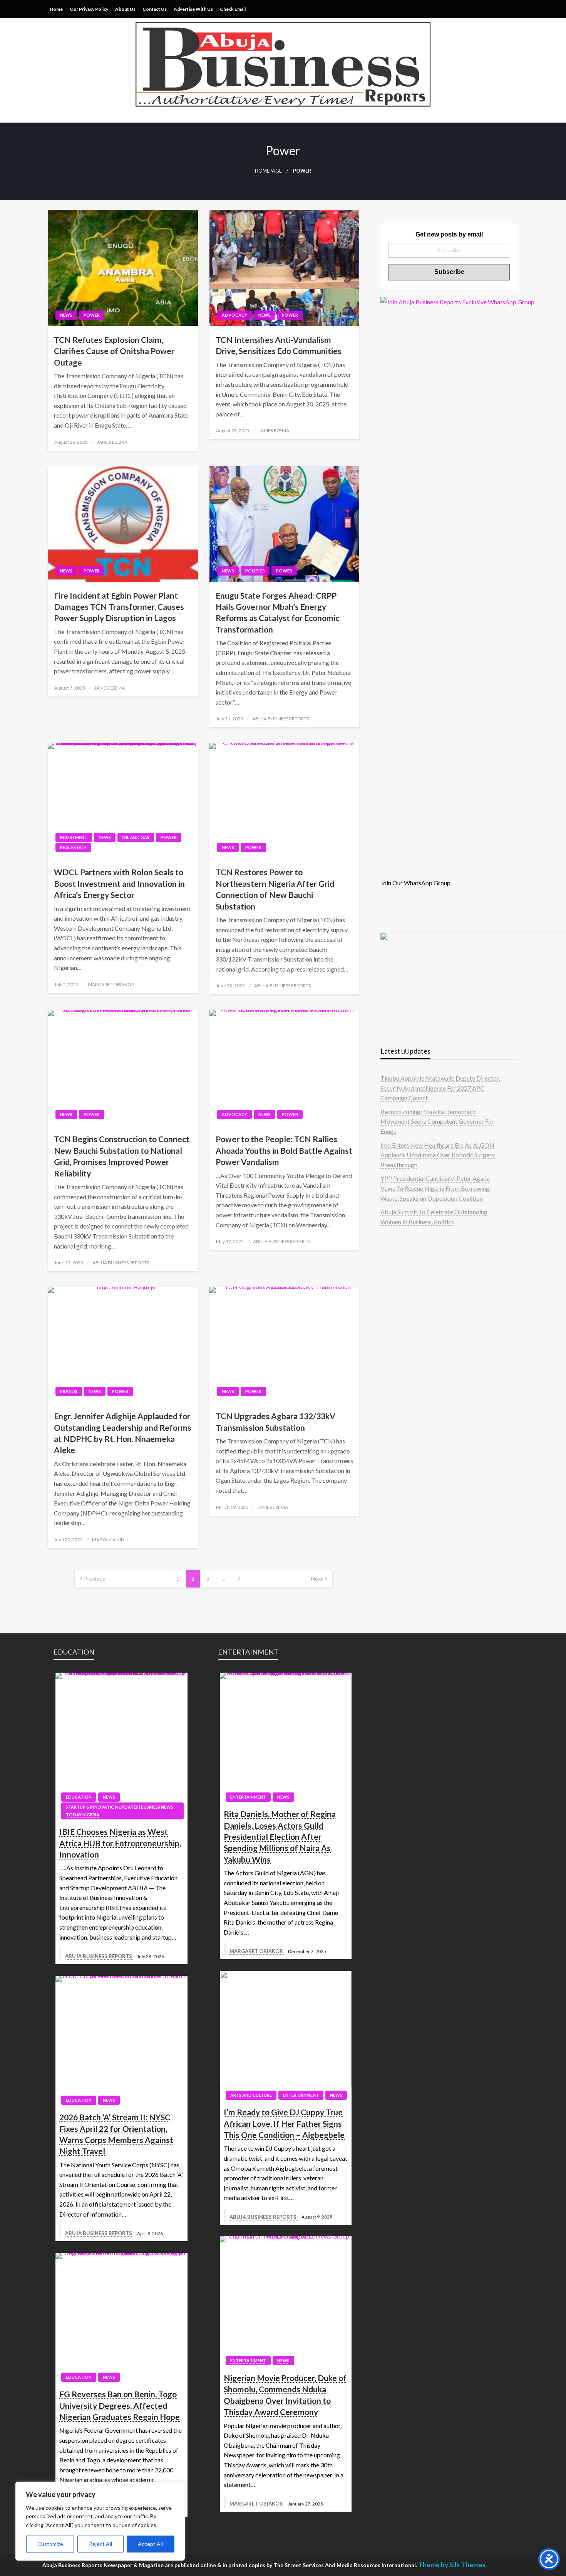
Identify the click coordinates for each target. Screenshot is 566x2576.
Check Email (233, 9)
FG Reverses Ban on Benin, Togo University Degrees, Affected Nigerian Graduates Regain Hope (120, 2405)
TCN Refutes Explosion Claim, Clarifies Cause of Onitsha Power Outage (114, 351)
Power (92, 315)
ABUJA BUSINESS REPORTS (280, 719)
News (66, 315)
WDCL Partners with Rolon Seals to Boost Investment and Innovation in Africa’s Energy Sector (119, 883)
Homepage (268, 171)
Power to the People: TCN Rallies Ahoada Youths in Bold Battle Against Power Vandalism (284, 1150)
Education (79, 1797)
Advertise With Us (193, 9)
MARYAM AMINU (110, 1540)
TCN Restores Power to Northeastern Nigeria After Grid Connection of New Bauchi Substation (275, 889)
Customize (50, 2544)
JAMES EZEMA (112, 442)
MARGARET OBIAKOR (111, 984)
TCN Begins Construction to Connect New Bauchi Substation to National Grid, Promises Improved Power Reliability (122, 1156)
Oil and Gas (136, 837)
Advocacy (234, 315)
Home (56, 9)
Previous (95, 1578)
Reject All (100, 2544)
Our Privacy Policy (89, 9)
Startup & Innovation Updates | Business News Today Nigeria (120, 1811)
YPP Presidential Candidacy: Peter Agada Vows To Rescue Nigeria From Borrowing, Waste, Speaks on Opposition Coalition (435, 1188)
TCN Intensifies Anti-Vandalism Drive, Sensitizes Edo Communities (279, 345)
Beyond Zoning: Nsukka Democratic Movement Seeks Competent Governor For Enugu (437, 1121)
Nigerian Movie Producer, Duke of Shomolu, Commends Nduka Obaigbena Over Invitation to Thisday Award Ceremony (285, 2395)
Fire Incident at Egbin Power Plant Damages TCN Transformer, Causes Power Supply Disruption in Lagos (119, 607)
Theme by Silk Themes (452, 2565)
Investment (74, 837)
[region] (100, 2521)
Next (317, 1578)
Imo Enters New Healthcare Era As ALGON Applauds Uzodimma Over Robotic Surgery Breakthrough (438, 1155)
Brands (69, 1391)
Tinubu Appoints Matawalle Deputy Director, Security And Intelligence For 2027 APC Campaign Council (440, 1088)
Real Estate (73, 847)
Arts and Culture (251, 2095)
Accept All (150, 2544)
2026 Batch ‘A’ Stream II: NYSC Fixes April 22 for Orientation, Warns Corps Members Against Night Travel (116, 2134)
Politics (255, 571)
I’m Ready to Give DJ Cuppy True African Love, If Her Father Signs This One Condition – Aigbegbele (284, 2123)
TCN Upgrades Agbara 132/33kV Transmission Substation (275, 1421)
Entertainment (248, 1797)
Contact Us (155, 9)
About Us (125, 9)
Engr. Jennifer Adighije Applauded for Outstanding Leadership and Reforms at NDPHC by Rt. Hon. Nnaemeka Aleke (123, 1433)
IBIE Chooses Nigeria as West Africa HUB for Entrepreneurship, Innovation (120, 1843)
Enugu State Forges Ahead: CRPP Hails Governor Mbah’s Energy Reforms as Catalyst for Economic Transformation (277, 612)
